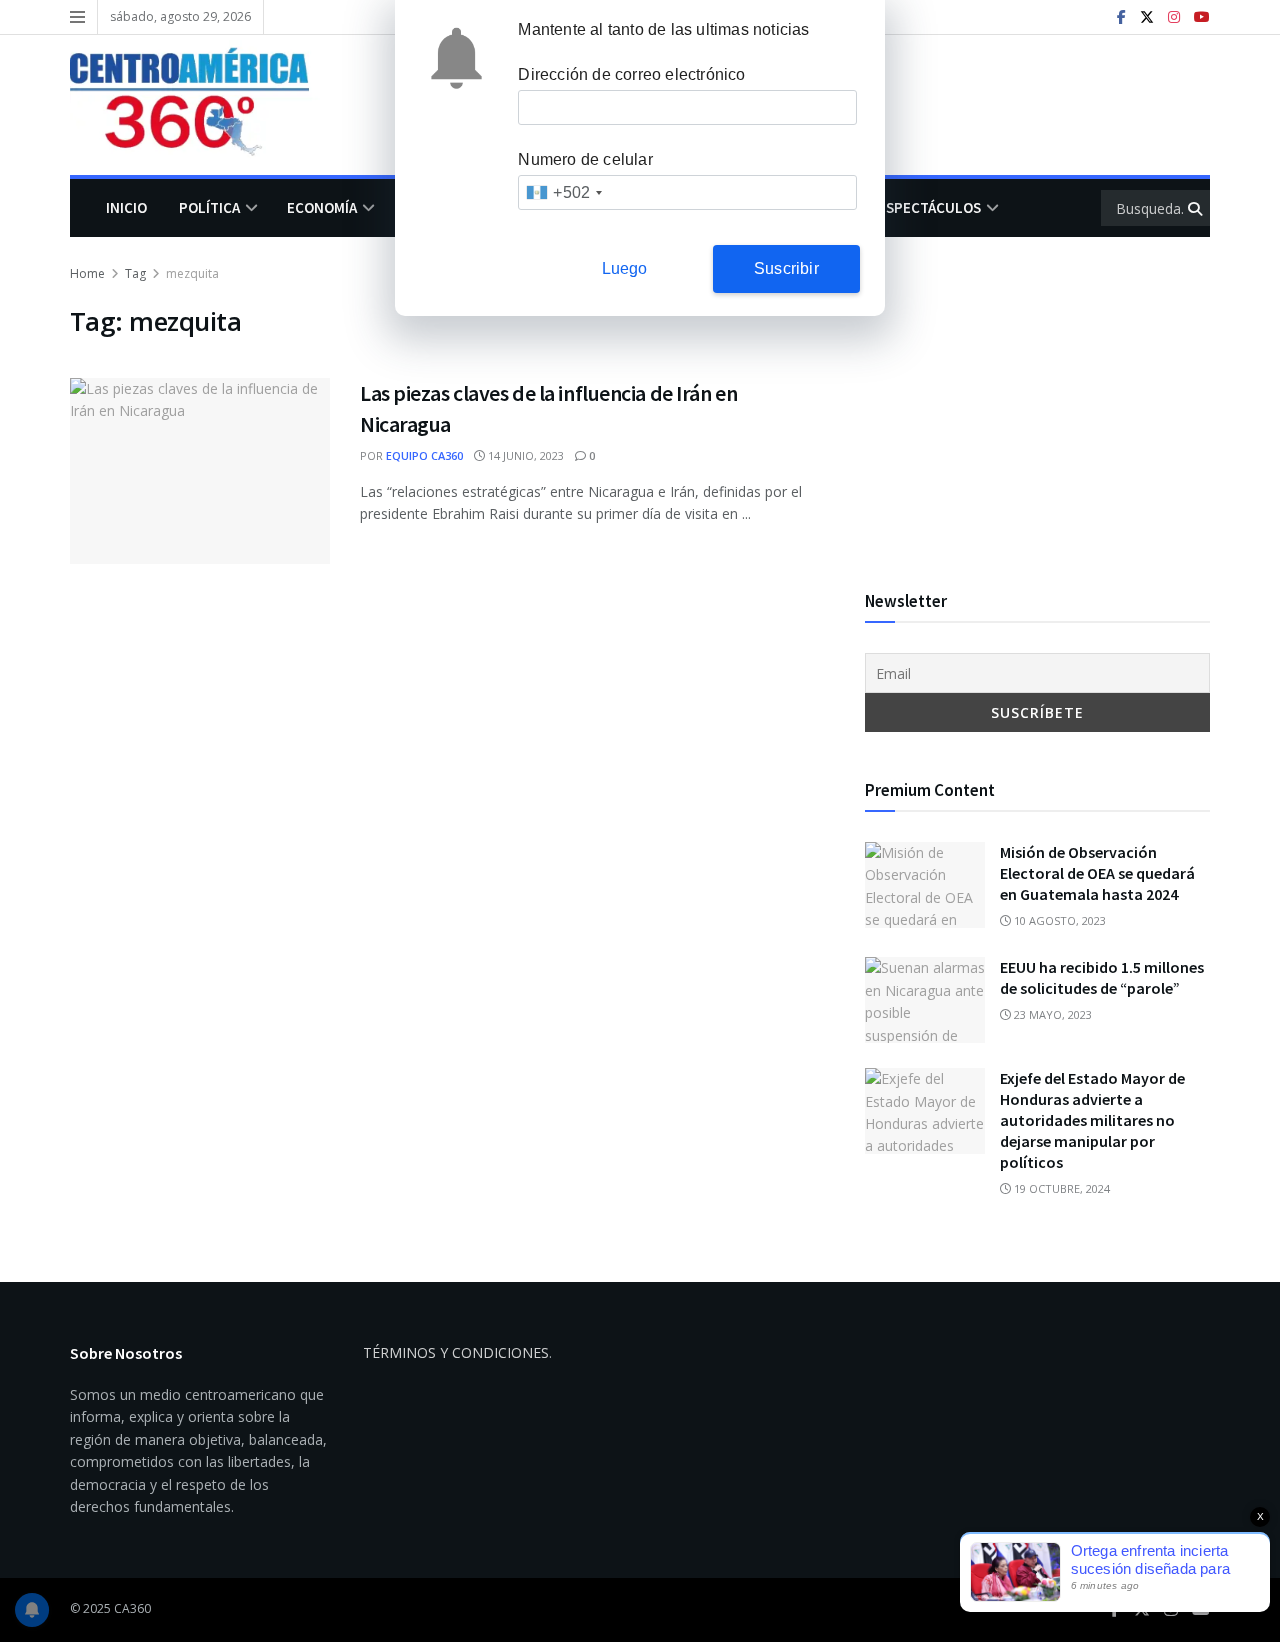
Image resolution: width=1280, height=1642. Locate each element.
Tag (135, 273)
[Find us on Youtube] (1202, 17)
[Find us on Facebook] (1121, 17)
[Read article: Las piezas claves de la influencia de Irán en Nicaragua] (200, 471)
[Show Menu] (77, 17)
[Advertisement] (1037, 403)
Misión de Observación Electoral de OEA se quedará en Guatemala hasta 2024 (1097, 873)
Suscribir (786, 268)
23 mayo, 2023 (1051, 1014)
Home (87, 273)
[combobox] (563, 192)
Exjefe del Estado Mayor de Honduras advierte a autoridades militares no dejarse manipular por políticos (1092, 1120)
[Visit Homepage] (204, 105)
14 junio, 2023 (524, 455)
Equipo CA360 (424, 455)
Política (209, 207)
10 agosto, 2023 (1058, 920)
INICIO (126, 207)
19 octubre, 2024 (1060, 1188)
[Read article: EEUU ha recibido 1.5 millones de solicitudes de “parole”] (925, 1000)
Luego (625, 268)
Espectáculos (929, 207)
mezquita (192, 273)
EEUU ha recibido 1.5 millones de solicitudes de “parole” (1102, 977)
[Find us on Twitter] (1147, 17)
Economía (322, 207)
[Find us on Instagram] (1174, 17)
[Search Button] (1196, 208)
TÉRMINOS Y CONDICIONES (456, 1352)
